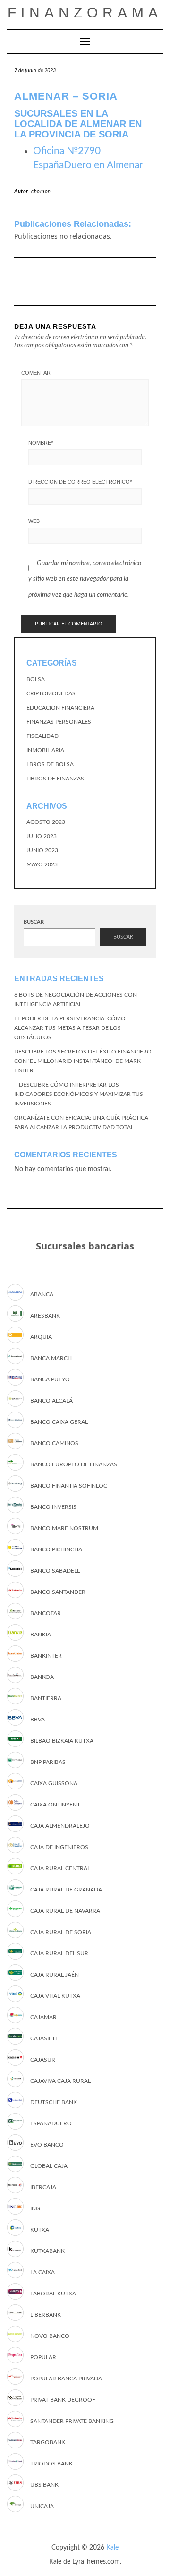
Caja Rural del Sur (59, 1953)
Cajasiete (44, 2038)
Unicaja (42, 2506)
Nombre (41, 443)
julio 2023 (42, 836)
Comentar (36, 373)
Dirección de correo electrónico (80, 482)
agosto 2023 (46, 822)
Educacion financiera (60, 708)
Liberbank (46, 2315)
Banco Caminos (54, 1443)
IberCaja (43, 2187)
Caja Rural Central (60, 1868)
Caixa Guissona (54, 1783)
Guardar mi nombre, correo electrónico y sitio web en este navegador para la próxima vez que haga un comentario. (85, 579)
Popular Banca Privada (66, 2379)
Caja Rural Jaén (55, 1975)
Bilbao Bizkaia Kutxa (62, 1741)
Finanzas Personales (59, 722)
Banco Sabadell (55, 1571)
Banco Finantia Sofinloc (69, 1486)
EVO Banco (47, 2145)
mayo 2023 (42, 864)
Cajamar (43, 2017)
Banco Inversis (53, 1507)
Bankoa (42, 1677)
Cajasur (43, 2060)
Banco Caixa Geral (59, 1422)
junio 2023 (42, 850)
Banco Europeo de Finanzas (74, 1464)
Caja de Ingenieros (59, 1847)
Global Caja (49, 2166)
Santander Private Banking (72, 2421)
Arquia (41, 1337)
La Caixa (42, 2272)
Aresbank (45, 1316)
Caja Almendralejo (60, 1826)
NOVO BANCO (50, 2336)
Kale (112, 2548)
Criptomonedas (51, 693)
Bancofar (46, 1613)
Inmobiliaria (45, 750)
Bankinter (46, 1656)
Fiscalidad (42, 736)
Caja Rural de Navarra (65, 1911)
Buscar (34, 922)
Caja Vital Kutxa (55, 1996)
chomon (41, 192)
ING (35, 2208)
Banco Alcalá (51, 1401)
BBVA (38, 1720)
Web (34, 521)
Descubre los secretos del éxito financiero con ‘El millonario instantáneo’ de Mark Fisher (83, 1061)
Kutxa (40, 2230)
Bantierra (46, 1698)
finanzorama (85, 13)
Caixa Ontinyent (55, 1805)
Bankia (41, 1635)
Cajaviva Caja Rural (60, 2081)
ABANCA (42, 1294)
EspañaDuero (51, 2123)
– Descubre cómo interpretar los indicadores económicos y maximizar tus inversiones (79, 1094)
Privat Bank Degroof (63, 2400)
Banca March (51, 1358)
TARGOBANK (48, 2442)
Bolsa (36, 679)
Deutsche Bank (54, 2102)
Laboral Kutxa (53, 2294)
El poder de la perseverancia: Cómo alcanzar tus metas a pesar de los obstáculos (70, 1028)
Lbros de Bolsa (50, 764)
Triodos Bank (51, 2464)
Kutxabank (47, 2251)
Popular (43, 2357)
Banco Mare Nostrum (64, 1528)
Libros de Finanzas (55, 779)
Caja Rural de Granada (66, 1890)
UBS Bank (44, 2485)
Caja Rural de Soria (61, 1932)
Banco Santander (58, 1592)
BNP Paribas (48, 1762)
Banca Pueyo (50, 1379)
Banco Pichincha (56, 1549)
